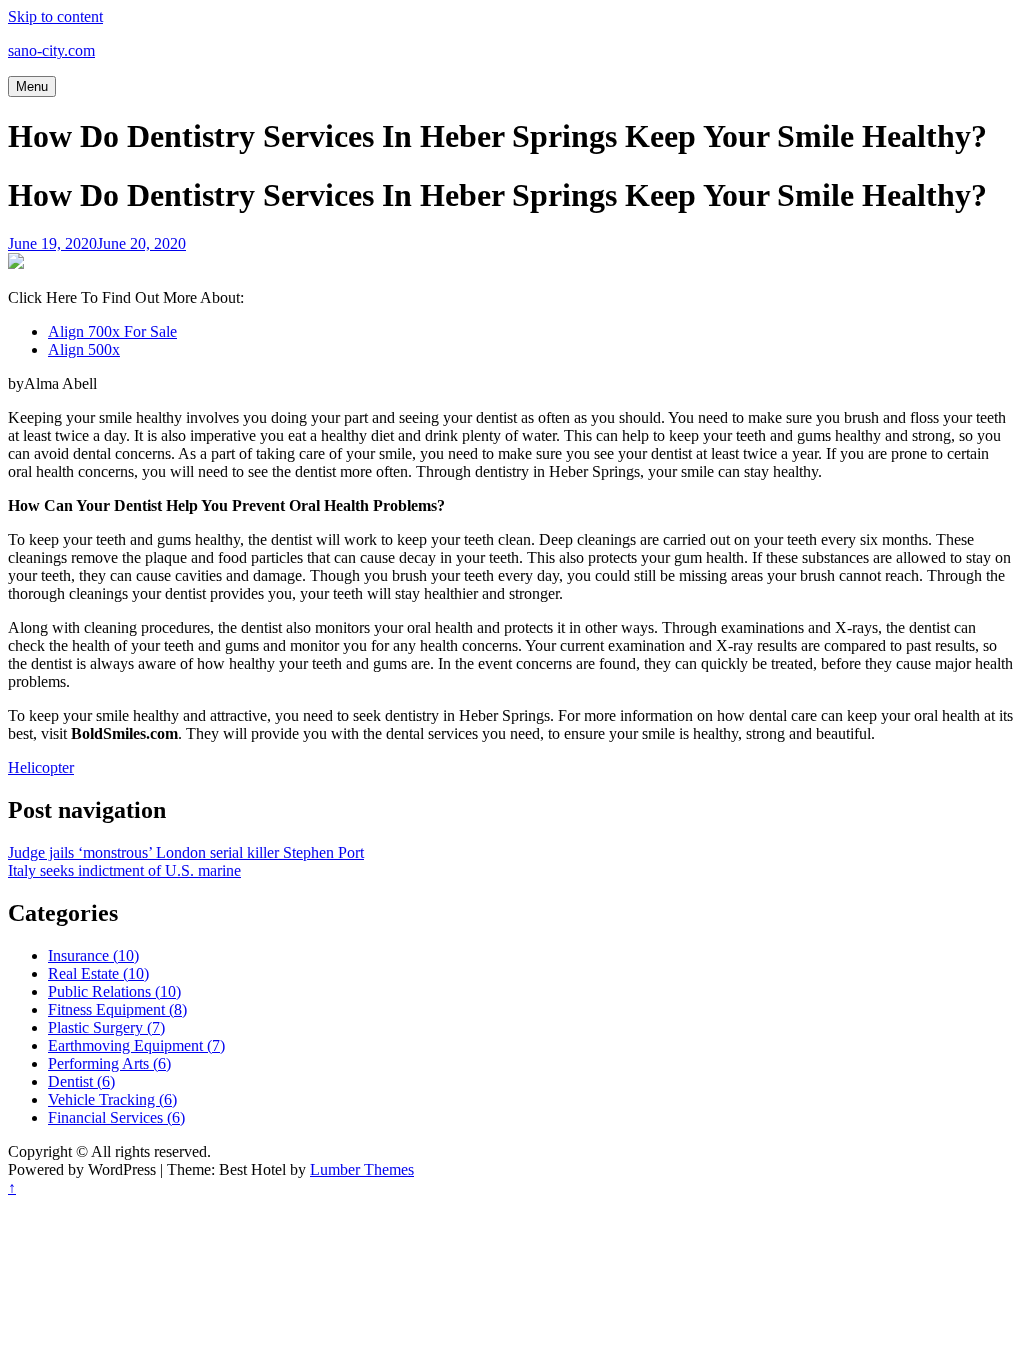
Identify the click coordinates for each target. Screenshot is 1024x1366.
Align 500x (84, 349)
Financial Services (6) (116, 1117)
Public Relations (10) (114, 991)
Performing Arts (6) (109, 1063)
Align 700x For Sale (112, 331)
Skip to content (55, 16)
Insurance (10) (93, 955)
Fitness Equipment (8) (117, 1009)
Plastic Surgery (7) (106, 1027)
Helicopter (41, 767)
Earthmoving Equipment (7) (136, 1045)
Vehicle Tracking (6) (112, 1099)
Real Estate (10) (98, 973)
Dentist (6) (81, 1081)
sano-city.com (51, 50)
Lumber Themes (362, 1169)
